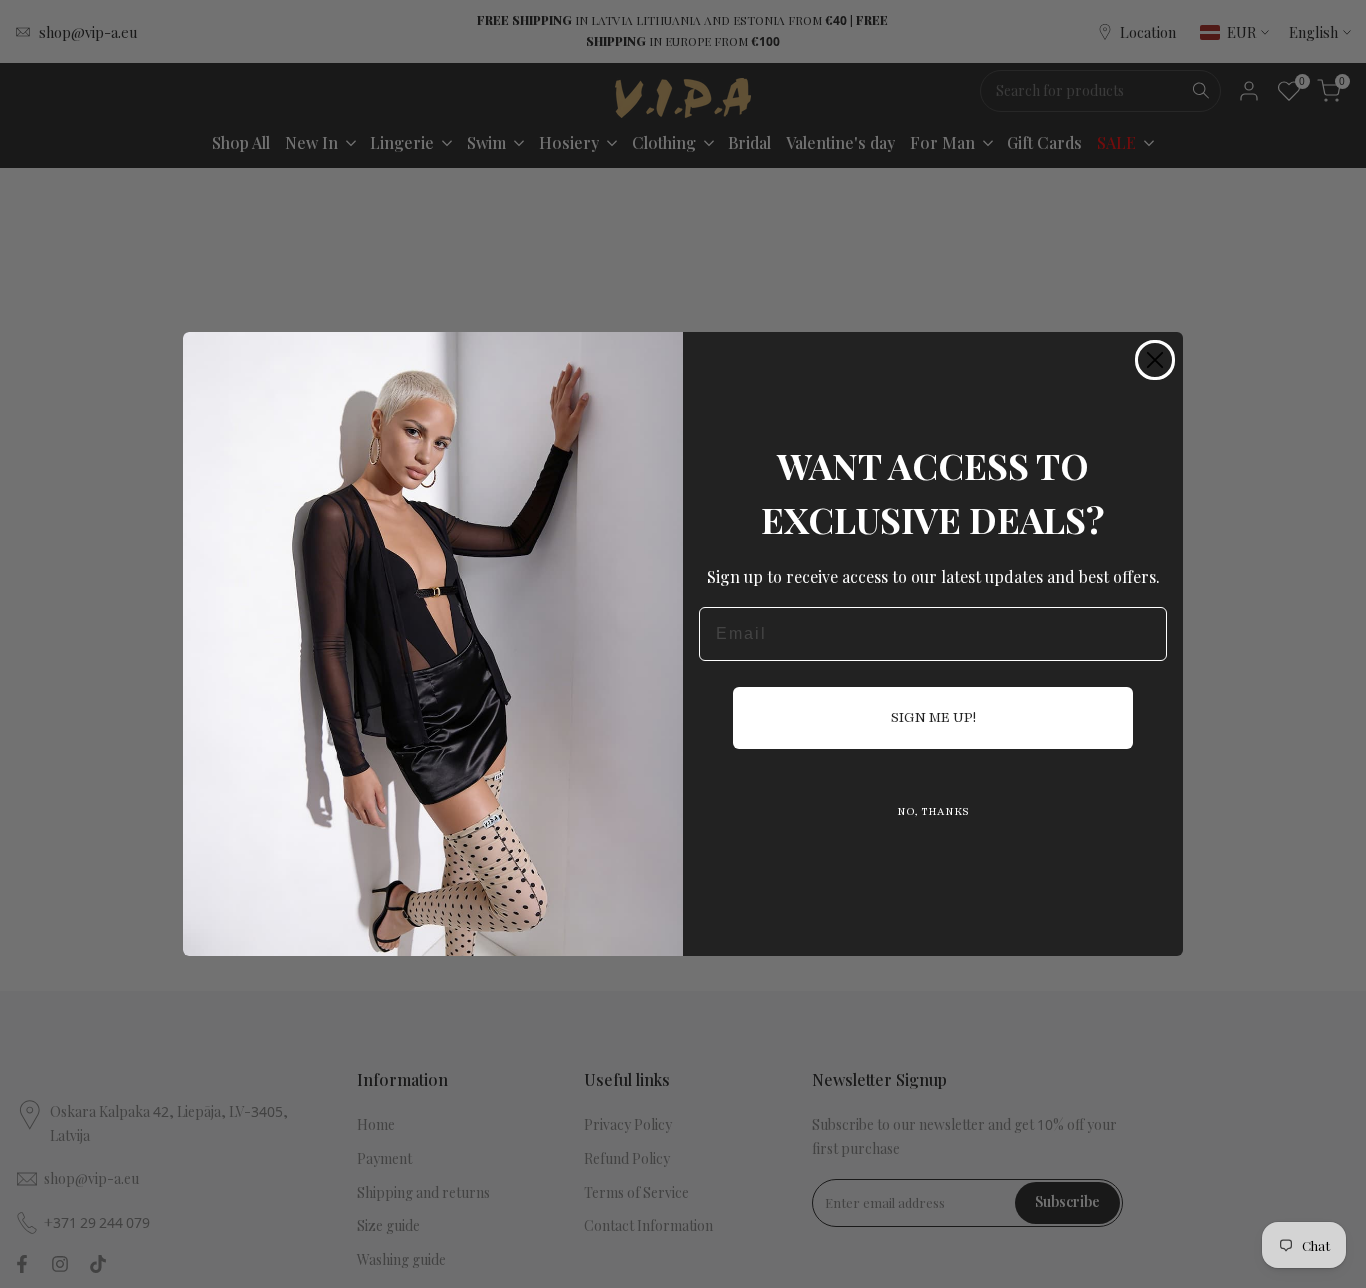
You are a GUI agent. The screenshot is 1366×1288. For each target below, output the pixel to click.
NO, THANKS (933, 811)
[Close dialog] (1155, 360)
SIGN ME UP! (933, 717)
